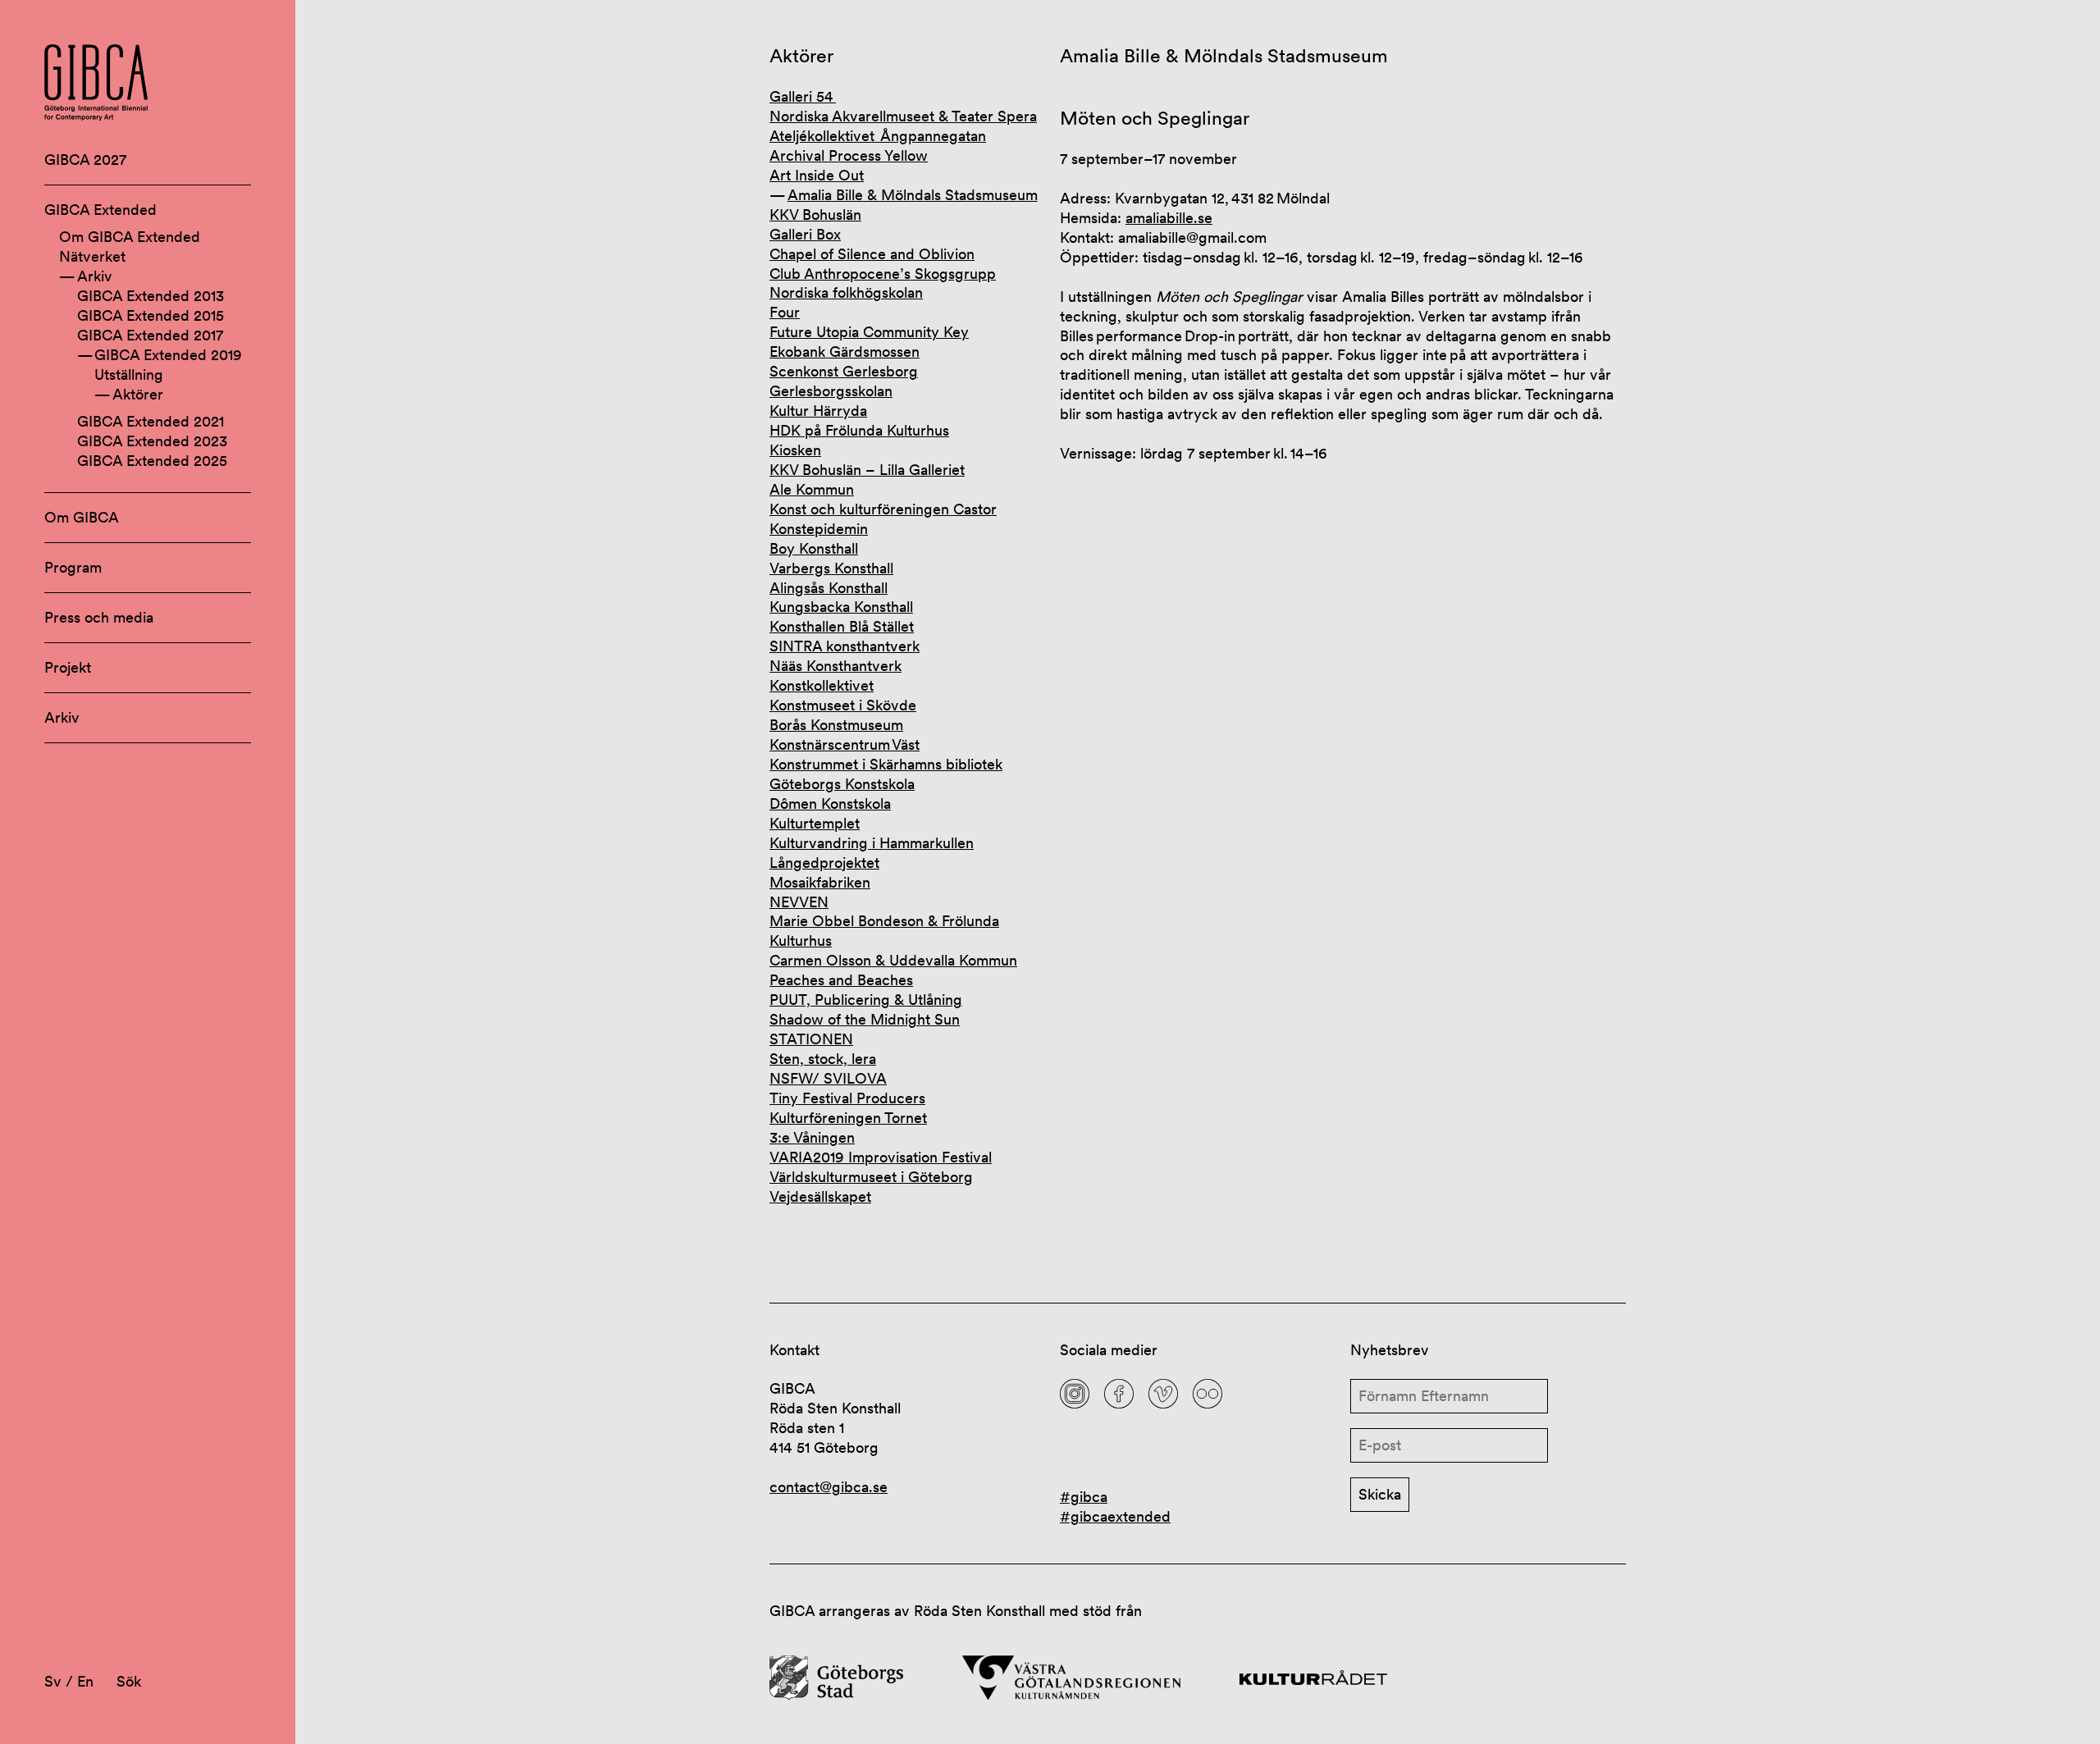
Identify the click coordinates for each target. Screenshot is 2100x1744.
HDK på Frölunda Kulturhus (859, 430)
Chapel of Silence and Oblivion (872, 254)
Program (73, 567)
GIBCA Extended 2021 (151, 421)
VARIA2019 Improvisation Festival (881, 1157)
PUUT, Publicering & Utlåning (866, 1000)
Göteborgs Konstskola (842, 784)
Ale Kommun (812, 489)
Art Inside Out (817, 175)
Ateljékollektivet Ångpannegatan (878, 136)
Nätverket (92, 256)
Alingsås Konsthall (829, 588)
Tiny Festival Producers (847, 1098)
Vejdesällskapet (820, 1196)
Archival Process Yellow (849, 155)
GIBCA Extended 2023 (152, 441)
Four (785, 312)
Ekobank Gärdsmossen (845, 352)
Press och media (99, 617)
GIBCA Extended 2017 (150, 335)
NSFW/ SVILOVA (828, 1078)
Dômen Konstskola (830, 804)
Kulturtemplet (815, 823)
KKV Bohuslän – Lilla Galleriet (867, 470)
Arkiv (95, 276)
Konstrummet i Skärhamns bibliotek (886, 764)
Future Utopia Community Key (869, 332)
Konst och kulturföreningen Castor (883, 509)
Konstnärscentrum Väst (845, 744)
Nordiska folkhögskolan (846, 292)
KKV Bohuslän (815, 215)
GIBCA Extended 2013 (151, 296)
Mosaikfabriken (820, 882)
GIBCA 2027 (85, 160)
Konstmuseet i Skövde (843, 705)
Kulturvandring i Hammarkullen (872, 843)
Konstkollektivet (822, 685)
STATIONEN (811, 1039)
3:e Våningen (812, 1137)
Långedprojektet (824, 863)
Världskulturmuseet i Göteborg (871, 1177)
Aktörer (138, 394)
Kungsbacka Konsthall (841, 607)
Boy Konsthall (814, 548)
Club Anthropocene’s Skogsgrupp (883, 274)
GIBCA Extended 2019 (168, 355)
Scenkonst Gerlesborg (844, 371)
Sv (53, 1681)
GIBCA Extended (100, 210)
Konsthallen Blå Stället (842, 626)
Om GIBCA (82, 517)
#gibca (1084, 1497)
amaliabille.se (1169, 218)
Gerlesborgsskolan (831, 391)
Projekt (68, 667)
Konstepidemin (819, 529)
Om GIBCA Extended (130, 237)
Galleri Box (805, 234)
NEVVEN (799, 902)
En (85, 1681)
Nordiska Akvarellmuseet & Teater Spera (903, 116)
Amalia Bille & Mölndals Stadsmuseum (913, 195)
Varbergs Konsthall (831, 568)
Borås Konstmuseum (836, 725)
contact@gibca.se (829, 1487)
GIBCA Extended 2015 (151, 315)
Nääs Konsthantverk (835, 666)
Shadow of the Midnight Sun (865, 1019)
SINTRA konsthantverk (845, 646)
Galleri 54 (803, 96)
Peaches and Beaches (841, 980)
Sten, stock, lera (823, 1059)
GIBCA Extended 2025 (152, 461)
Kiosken (795, 450)
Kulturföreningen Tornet (848, 1118)
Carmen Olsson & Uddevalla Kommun (893, 960)
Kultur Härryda (818, 411)
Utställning (129, 374)
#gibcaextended (1115, 1516)
